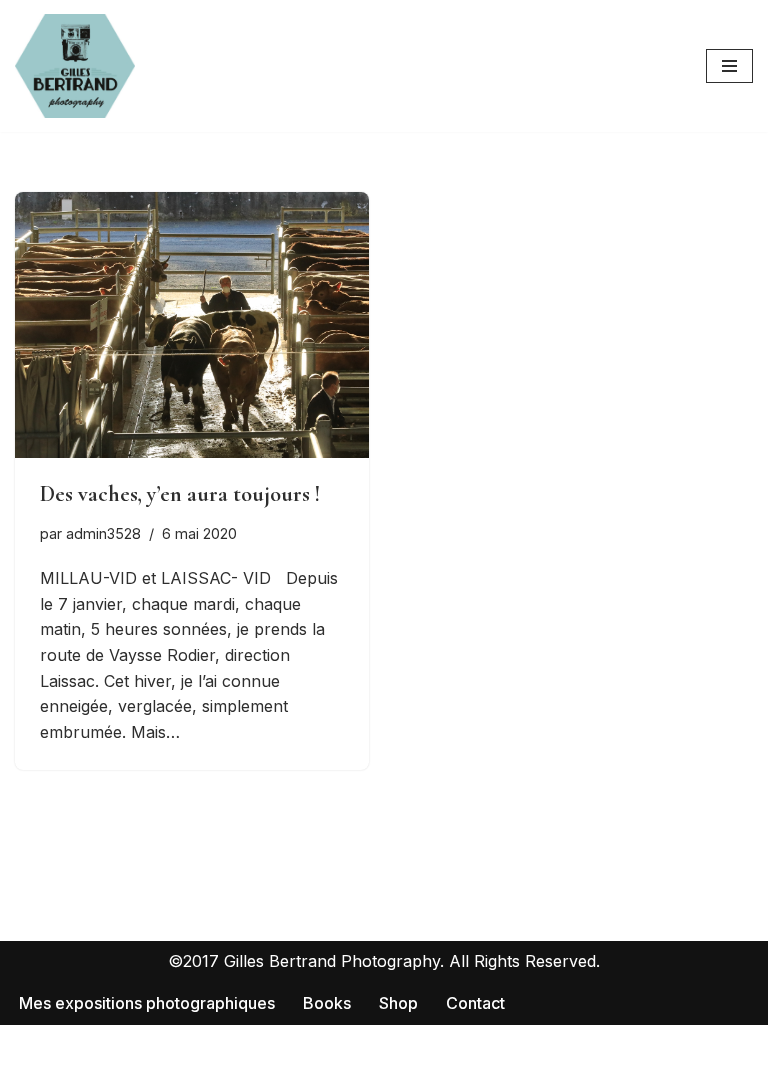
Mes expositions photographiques (147, 1003)
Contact (475, 1003)
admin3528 (103, 533)
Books (327, 1003)
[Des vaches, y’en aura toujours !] (192, 325)
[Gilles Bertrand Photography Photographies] (75, 66)
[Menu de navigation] (729, 66)
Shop (398, 1003)
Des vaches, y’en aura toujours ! (180, 494)
